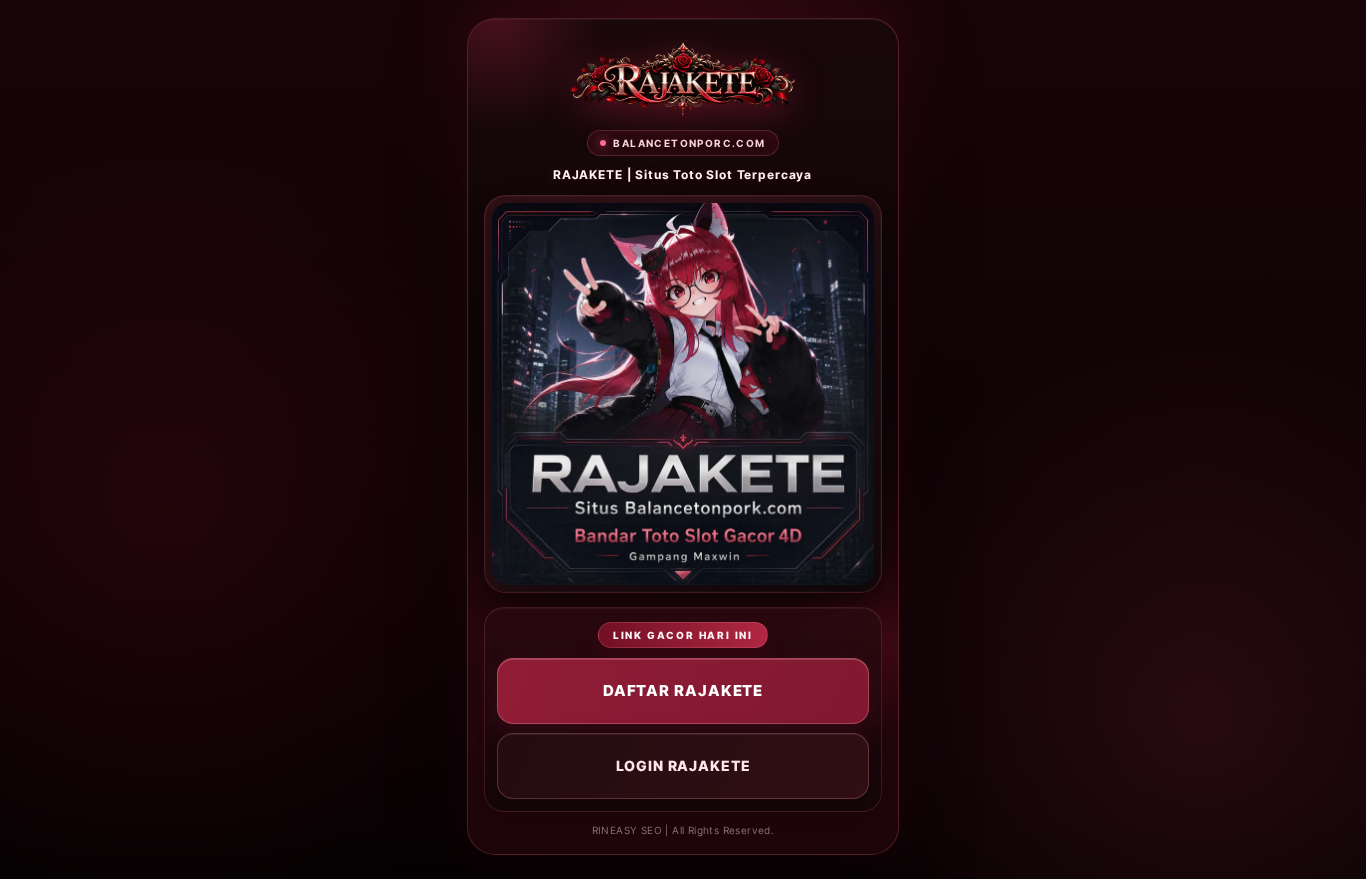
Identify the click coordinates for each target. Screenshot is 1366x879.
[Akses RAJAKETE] (683, 79)
